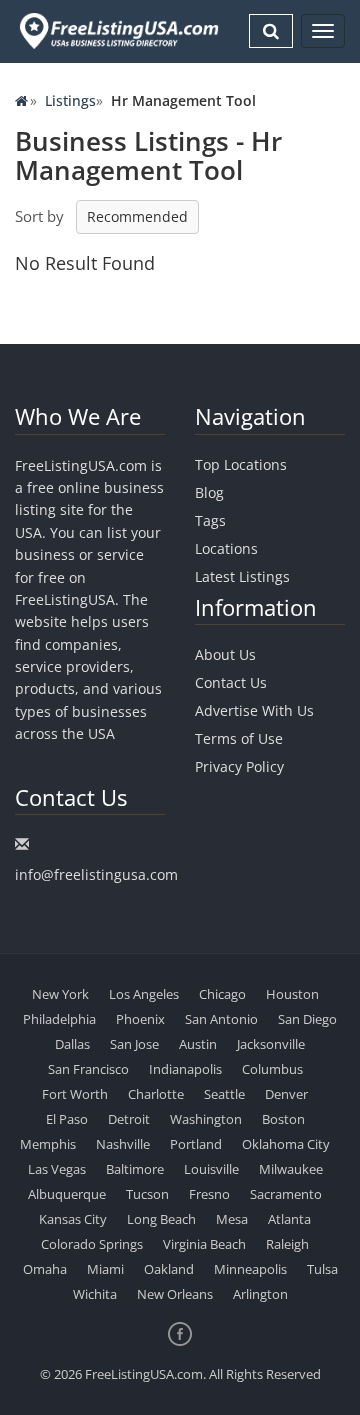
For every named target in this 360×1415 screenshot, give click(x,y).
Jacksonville (271, 1044)
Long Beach (161, 1219)
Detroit (129, 1119)
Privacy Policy (239, 766)
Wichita (95, 1294)
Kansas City (73, 1219)
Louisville (211, 1169)
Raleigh (287, 1244)
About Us (225, 654)
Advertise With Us (254, 710)
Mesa (232, 1219)
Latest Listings (242, 576)
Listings (70, 100)
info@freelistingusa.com (96, 874)
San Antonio (221, 1019)
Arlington (260, 1294)
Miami (105, 1269)
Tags (210, 520)
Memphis (48, 1144)
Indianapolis (185, 1069)
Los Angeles (144, 994)
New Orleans (175, 1294)
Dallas (72, 1044)
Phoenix (140, 1019)
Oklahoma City (286, 1144)
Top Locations (241, 464)
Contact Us (231, 682)
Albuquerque (67, 1194)
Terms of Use (239, 738)
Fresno (209, 1194)
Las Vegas (57, 1169)
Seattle (224, 1094)
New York (60, 994)
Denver (286, 1094)
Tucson (147, 1194)
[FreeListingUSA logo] (117, 30)
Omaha (45, 1269)
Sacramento (286, 1194)
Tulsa (322, 1269)
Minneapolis (250, 1269)
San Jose (134, 1044)
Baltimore (135, 1169)
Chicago (222, 994)
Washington (206, 1119)
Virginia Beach (204, 1244)
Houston (292, 994)
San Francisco (88, 1069)
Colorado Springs (92, 1244)
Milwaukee (291, 1169)
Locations (226, 548)
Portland (196, 1144)
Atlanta (289, 1219)
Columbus (272, 1069)
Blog (209, 492)
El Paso (67, 1119)
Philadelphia (59, 1019)
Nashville (123, 1144)
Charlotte (156, 1094)
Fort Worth (75, 1094)
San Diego (307, 1019)
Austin (198, 1044)
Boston (283, 1119)
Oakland (169, 1269)
